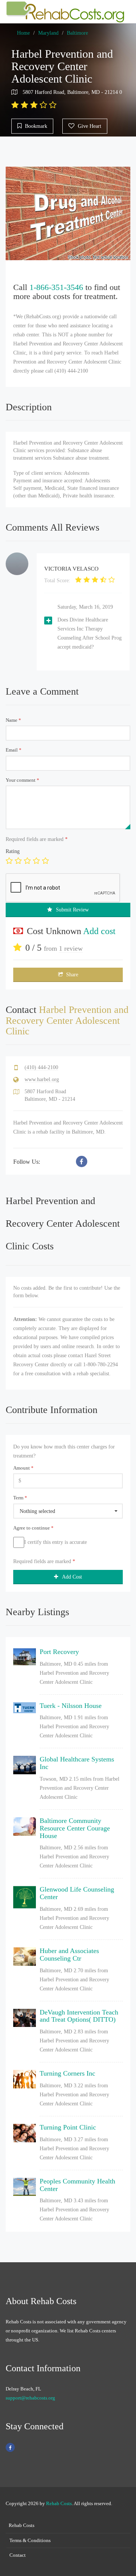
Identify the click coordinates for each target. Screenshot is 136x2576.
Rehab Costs (59, 2503)
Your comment (22, 780)
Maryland (48, 33)
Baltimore (77, 33)
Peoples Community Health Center (77, 2185)
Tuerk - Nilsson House (71, 1706)
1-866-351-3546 (56, 287)
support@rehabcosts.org (30, 2398)
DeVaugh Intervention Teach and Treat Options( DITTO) (79, 2016)
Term (20, 1498)
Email (14, 750)
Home (23, 33)
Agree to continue (33, 1528)
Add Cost (72, 1577)
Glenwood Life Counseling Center (77, 1893)
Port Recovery (59, 1652)
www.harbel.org (42, 1079)
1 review (71, 948)
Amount (23, 1468)
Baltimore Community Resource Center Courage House (75, 1828)
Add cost (99, 931)
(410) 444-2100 (41, 1067)
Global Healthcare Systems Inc (77, 1763)
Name (13, 720)
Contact (18, 2555)
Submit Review (72, 910)
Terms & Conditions (30, 2540)
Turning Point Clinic (68, 2127)
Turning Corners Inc (67, 2073)
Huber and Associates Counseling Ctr (69, 1955)
